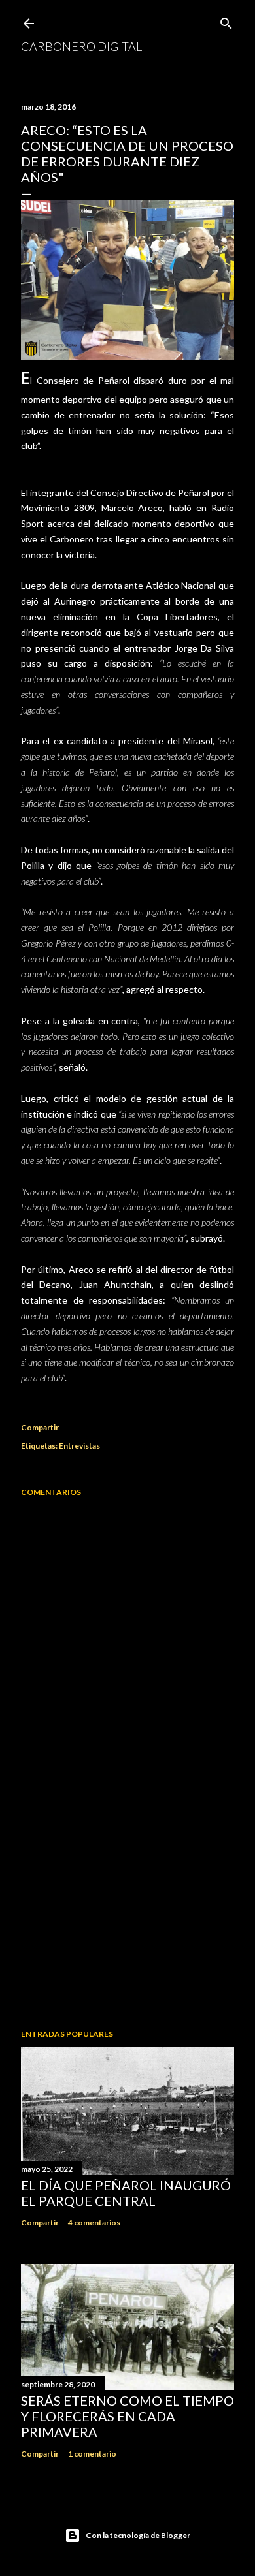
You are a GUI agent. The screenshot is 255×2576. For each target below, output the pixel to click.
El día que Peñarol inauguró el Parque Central (126, 2193)
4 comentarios (94, 2223)
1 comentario (92, 2454)
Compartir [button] (40, 1427)
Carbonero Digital (81, 46)
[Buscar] (226, 21)
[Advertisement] (127, 1915)
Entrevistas (79, 1446)
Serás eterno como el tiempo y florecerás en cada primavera (127, 2416)
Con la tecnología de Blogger (138, 2535)
